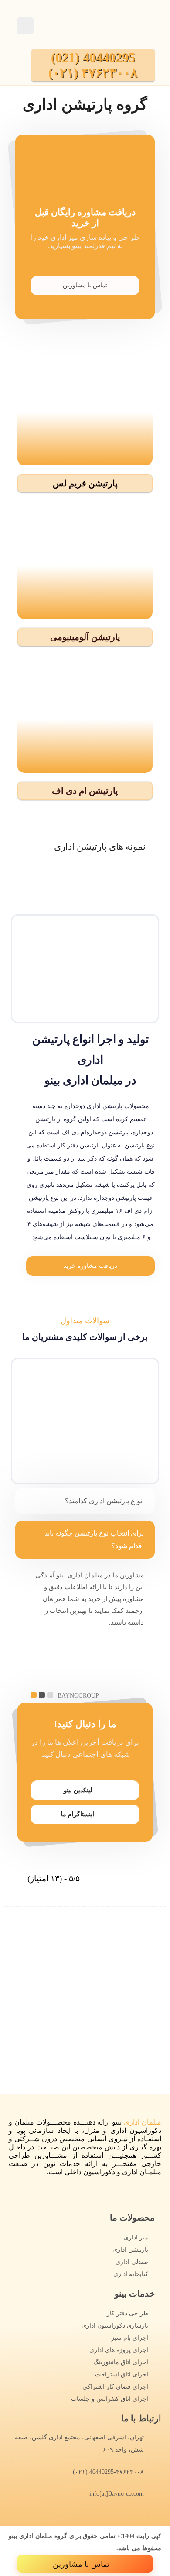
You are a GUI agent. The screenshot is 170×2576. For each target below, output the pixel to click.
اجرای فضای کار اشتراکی (115, 2387)
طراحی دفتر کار (127, 2313)
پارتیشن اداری (130, 2250)
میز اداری (136, 2237)
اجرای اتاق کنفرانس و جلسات (110, 2399)
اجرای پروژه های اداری (119, 2350)
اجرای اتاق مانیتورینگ (121, 2362)
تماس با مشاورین (85, 285)
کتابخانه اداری (131, 2274)
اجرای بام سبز (130, 2338)
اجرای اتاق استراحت (122, 2375)
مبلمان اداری (143, 2122)
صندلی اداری (132, 2262)
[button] (85, 483)
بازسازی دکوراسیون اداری (115, 2326)
